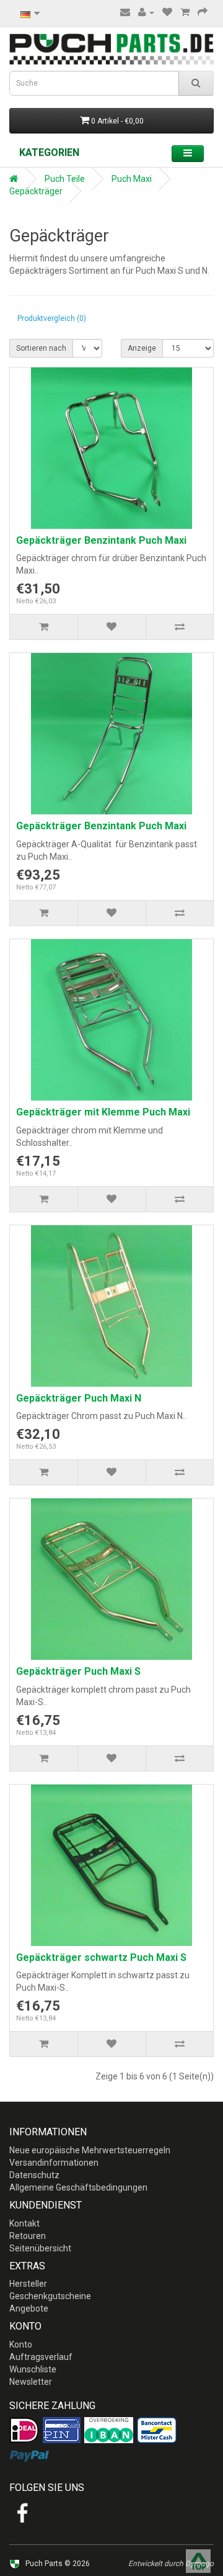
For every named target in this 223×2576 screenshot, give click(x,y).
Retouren (28, 2236)
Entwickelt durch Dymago (171, 2564)
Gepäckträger (36, 191)
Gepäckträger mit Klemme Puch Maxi (103, 1112)
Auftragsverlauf (41, 2357)
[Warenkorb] (185, 12)
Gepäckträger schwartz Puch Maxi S (101, 1957)
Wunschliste (33, 2369)
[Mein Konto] (146, 12)
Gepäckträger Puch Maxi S (78, 1671)
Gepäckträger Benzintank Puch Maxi (101, 540)
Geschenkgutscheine (50, 2296)
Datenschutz (34, 2175)
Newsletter (31, 2382)
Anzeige (142, 348)
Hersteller (28, 2284)
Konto (21, 2344)
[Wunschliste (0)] (167, 12)
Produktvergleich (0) (52, 318)
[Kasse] (203, 12)
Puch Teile (65, 179)
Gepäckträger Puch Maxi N (79, 1398)
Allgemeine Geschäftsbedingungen (78, 2187)
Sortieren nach (41, 348)
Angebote (29, 2308)
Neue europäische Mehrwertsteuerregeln (90, 2150)
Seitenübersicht (40, 2248)
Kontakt (24, 2223)
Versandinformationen (54, 2163)
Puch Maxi (132, 179)
